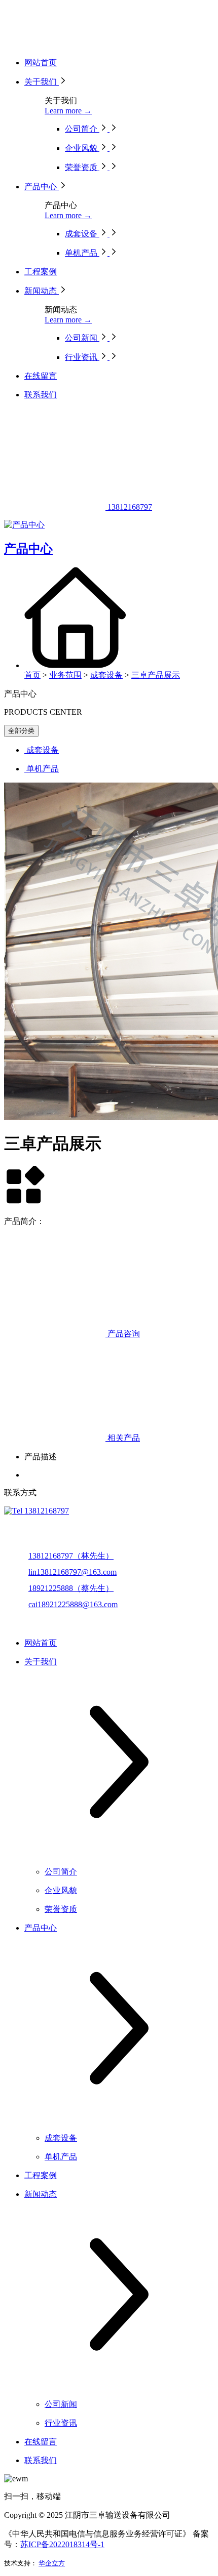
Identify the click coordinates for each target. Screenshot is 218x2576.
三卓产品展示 (156, 675)
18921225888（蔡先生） (71, 1588)
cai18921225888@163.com (73, 1604)
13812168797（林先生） (71, 1556)
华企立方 (52, 2563)
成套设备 (106, 675)
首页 (32, 675)
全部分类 (21, 731)
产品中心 (28, 549)
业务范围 (65, 675)
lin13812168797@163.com (72, 1572)
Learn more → (68, 111)
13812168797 (129, 507)
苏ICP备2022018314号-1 (62, 2544)
